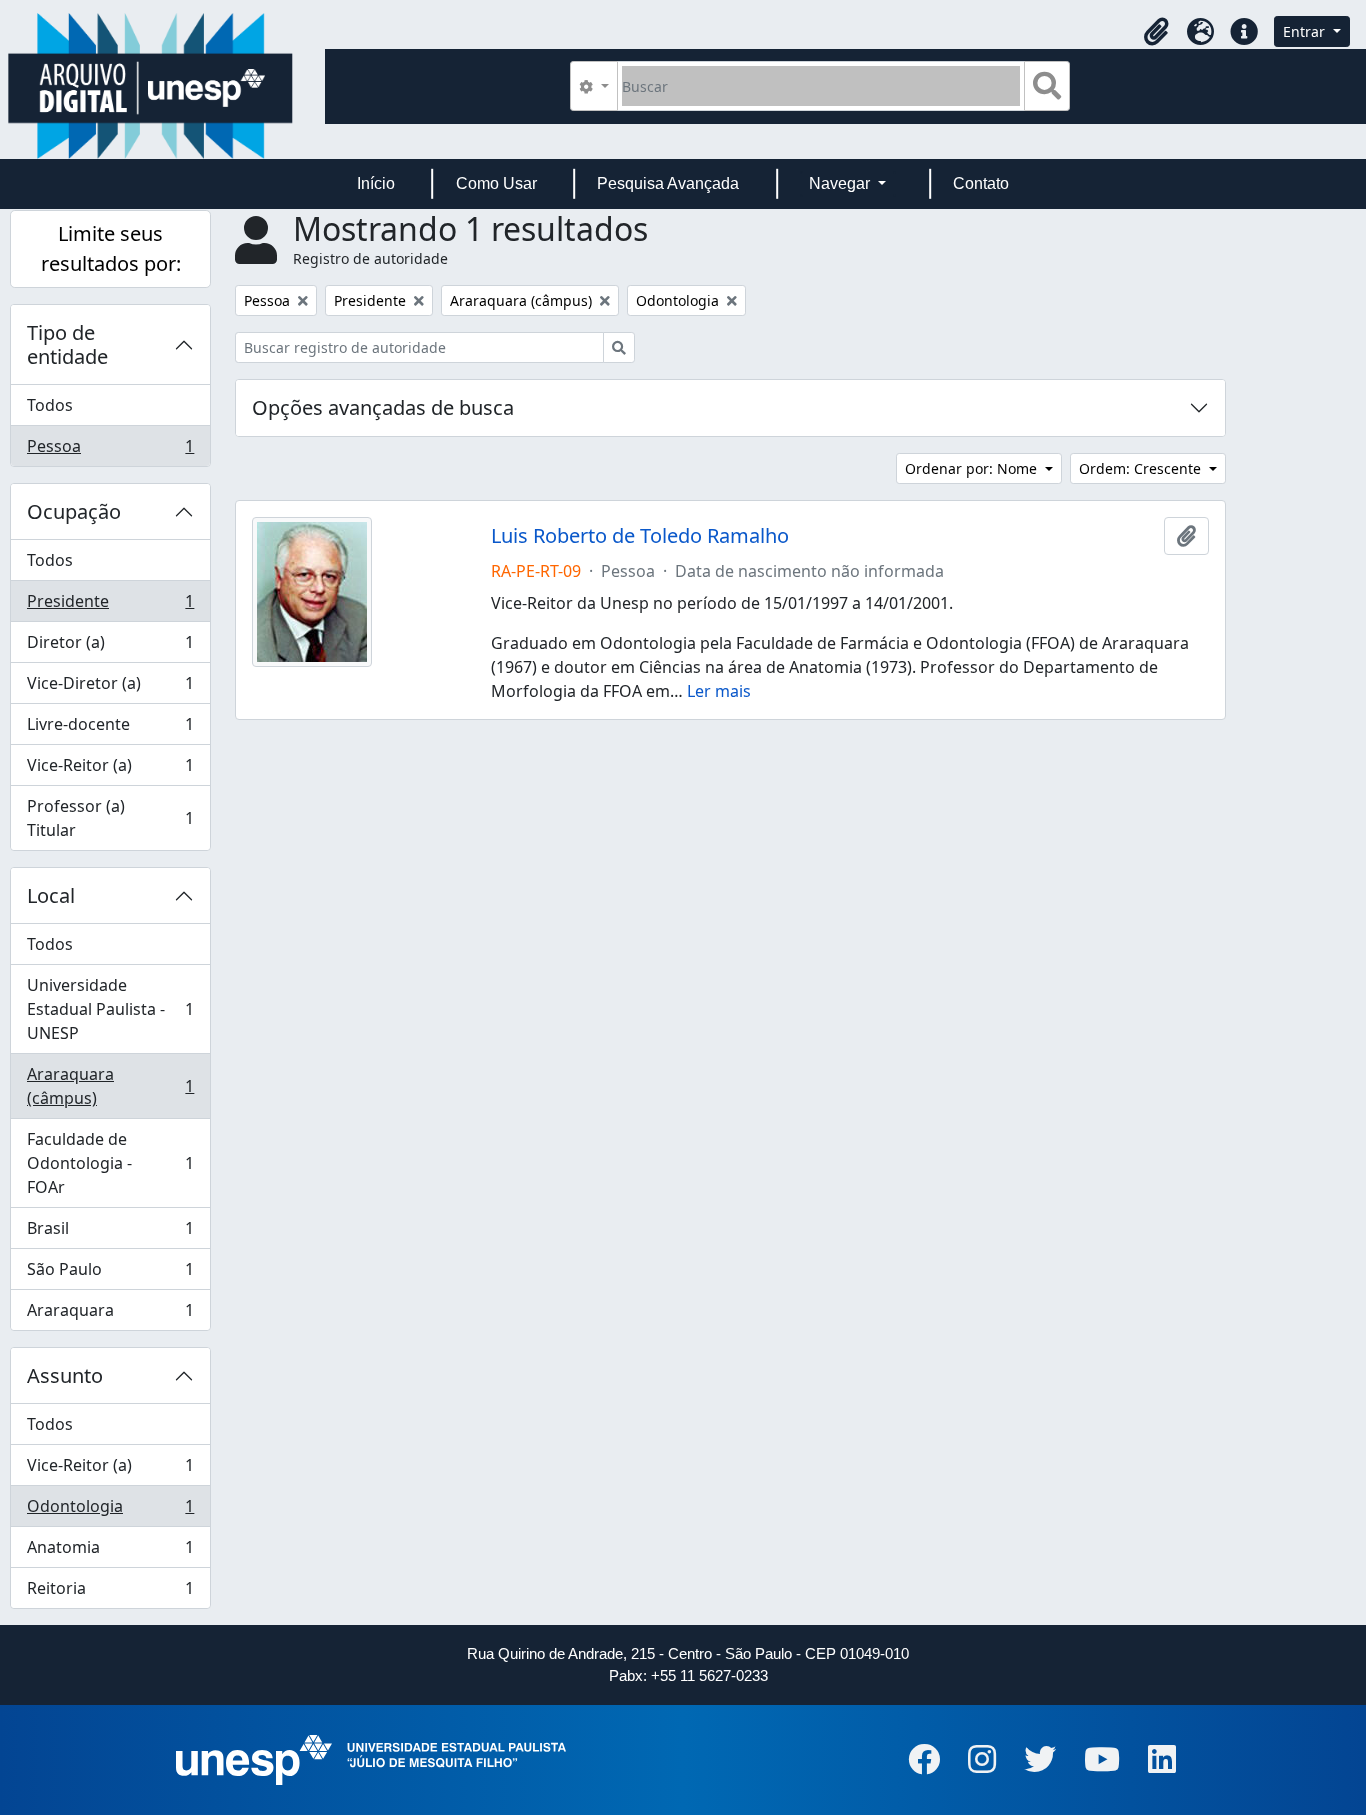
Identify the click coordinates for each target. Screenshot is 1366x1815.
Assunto (65, 1375)
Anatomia (110, 1552)
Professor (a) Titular (110, 818)
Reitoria (110, 1592)
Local (51, 895)
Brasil (110, 1233)
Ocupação (74, 511)
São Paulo (110, 1274)
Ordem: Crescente (1142, 468)
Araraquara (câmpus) (110, 1086)
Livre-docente (110, 729)
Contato (981, 183)
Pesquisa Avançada (668, 183)
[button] (1156, 32)
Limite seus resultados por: (111, 248)
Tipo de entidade (67, 344)
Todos (50, 405)
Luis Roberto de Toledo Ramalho (640, 536)
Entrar (1306, 31)
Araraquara (110, 1314)
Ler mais (719, 691)
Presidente (110, 606)
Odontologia (110, 1511)
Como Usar (496, 183)
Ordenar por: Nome (973, 468)
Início (376, 183)
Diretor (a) (110, 647)
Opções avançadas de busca (383, 407)
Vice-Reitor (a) (110, 770)
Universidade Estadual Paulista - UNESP (110, 1009)
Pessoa (110, 450)
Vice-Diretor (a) (110, 688)
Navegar (841, 183)
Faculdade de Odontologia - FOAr (110, 1163)
